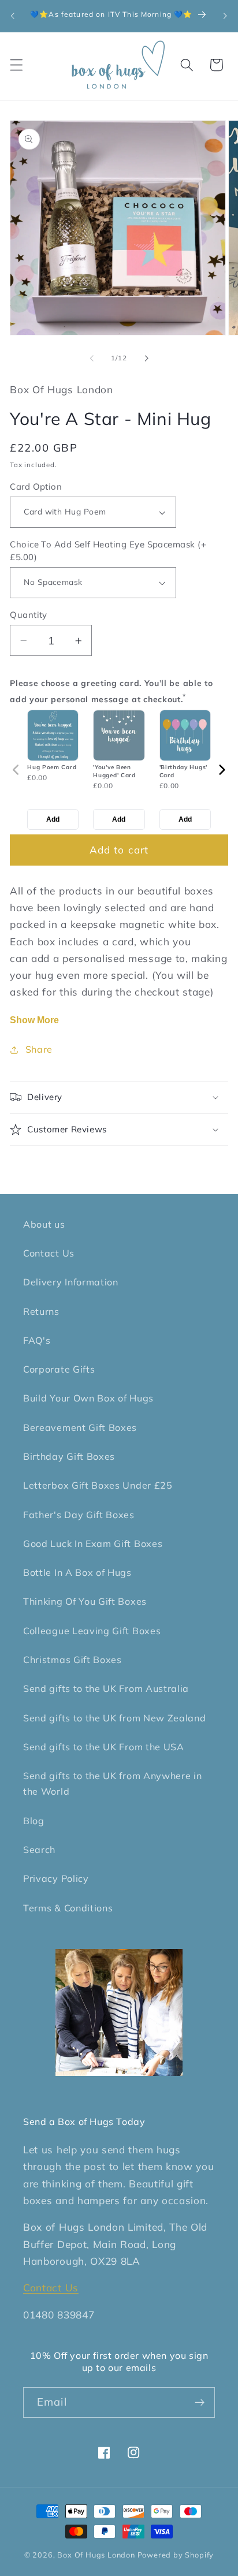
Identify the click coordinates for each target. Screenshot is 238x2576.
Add (53, 819)
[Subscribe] (200, 2403)
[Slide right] (146, 359)
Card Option (36, 487)
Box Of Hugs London (97, 2555)
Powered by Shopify (176, 2555)
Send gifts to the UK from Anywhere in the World (113, 1783)
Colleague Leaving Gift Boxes (92, 1631)
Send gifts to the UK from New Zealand (115, 1718)
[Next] (222, 770)
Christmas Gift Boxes (72, 1660)
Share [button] (39, 1049)
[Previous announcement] (13, 16)
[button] (16, 65)
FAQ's (37, 1340)
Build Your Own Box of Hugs (88, 1398)
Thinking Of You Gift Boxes (85, 1601)
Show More (34, 1020)
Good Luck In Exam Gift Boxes (93, 1544)
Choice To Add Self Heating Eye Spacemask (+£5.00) (108, 550)
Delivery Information (71, 1282)
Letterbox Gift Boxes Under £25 (98, 1485)
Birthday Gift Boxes (69, 1456)
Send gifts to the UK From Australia (106, 1688)
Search (39, 1850)
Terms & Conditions (68, 1908)
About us (44, 1224)
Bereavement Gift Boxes (80, 1427)
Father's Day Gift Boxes (79, 1515)
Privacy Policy (56, 1878)
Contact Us (49, 1253)
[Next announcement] (225, 16)
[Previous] (16, 770)
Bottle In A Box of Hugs (77, 1572)
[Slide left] (92, 359)
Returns (41, 1311)
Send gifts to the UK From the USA (104, 1747)
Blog (34, 1821)
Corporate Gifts (59, 1369)
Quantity (29, 615)
